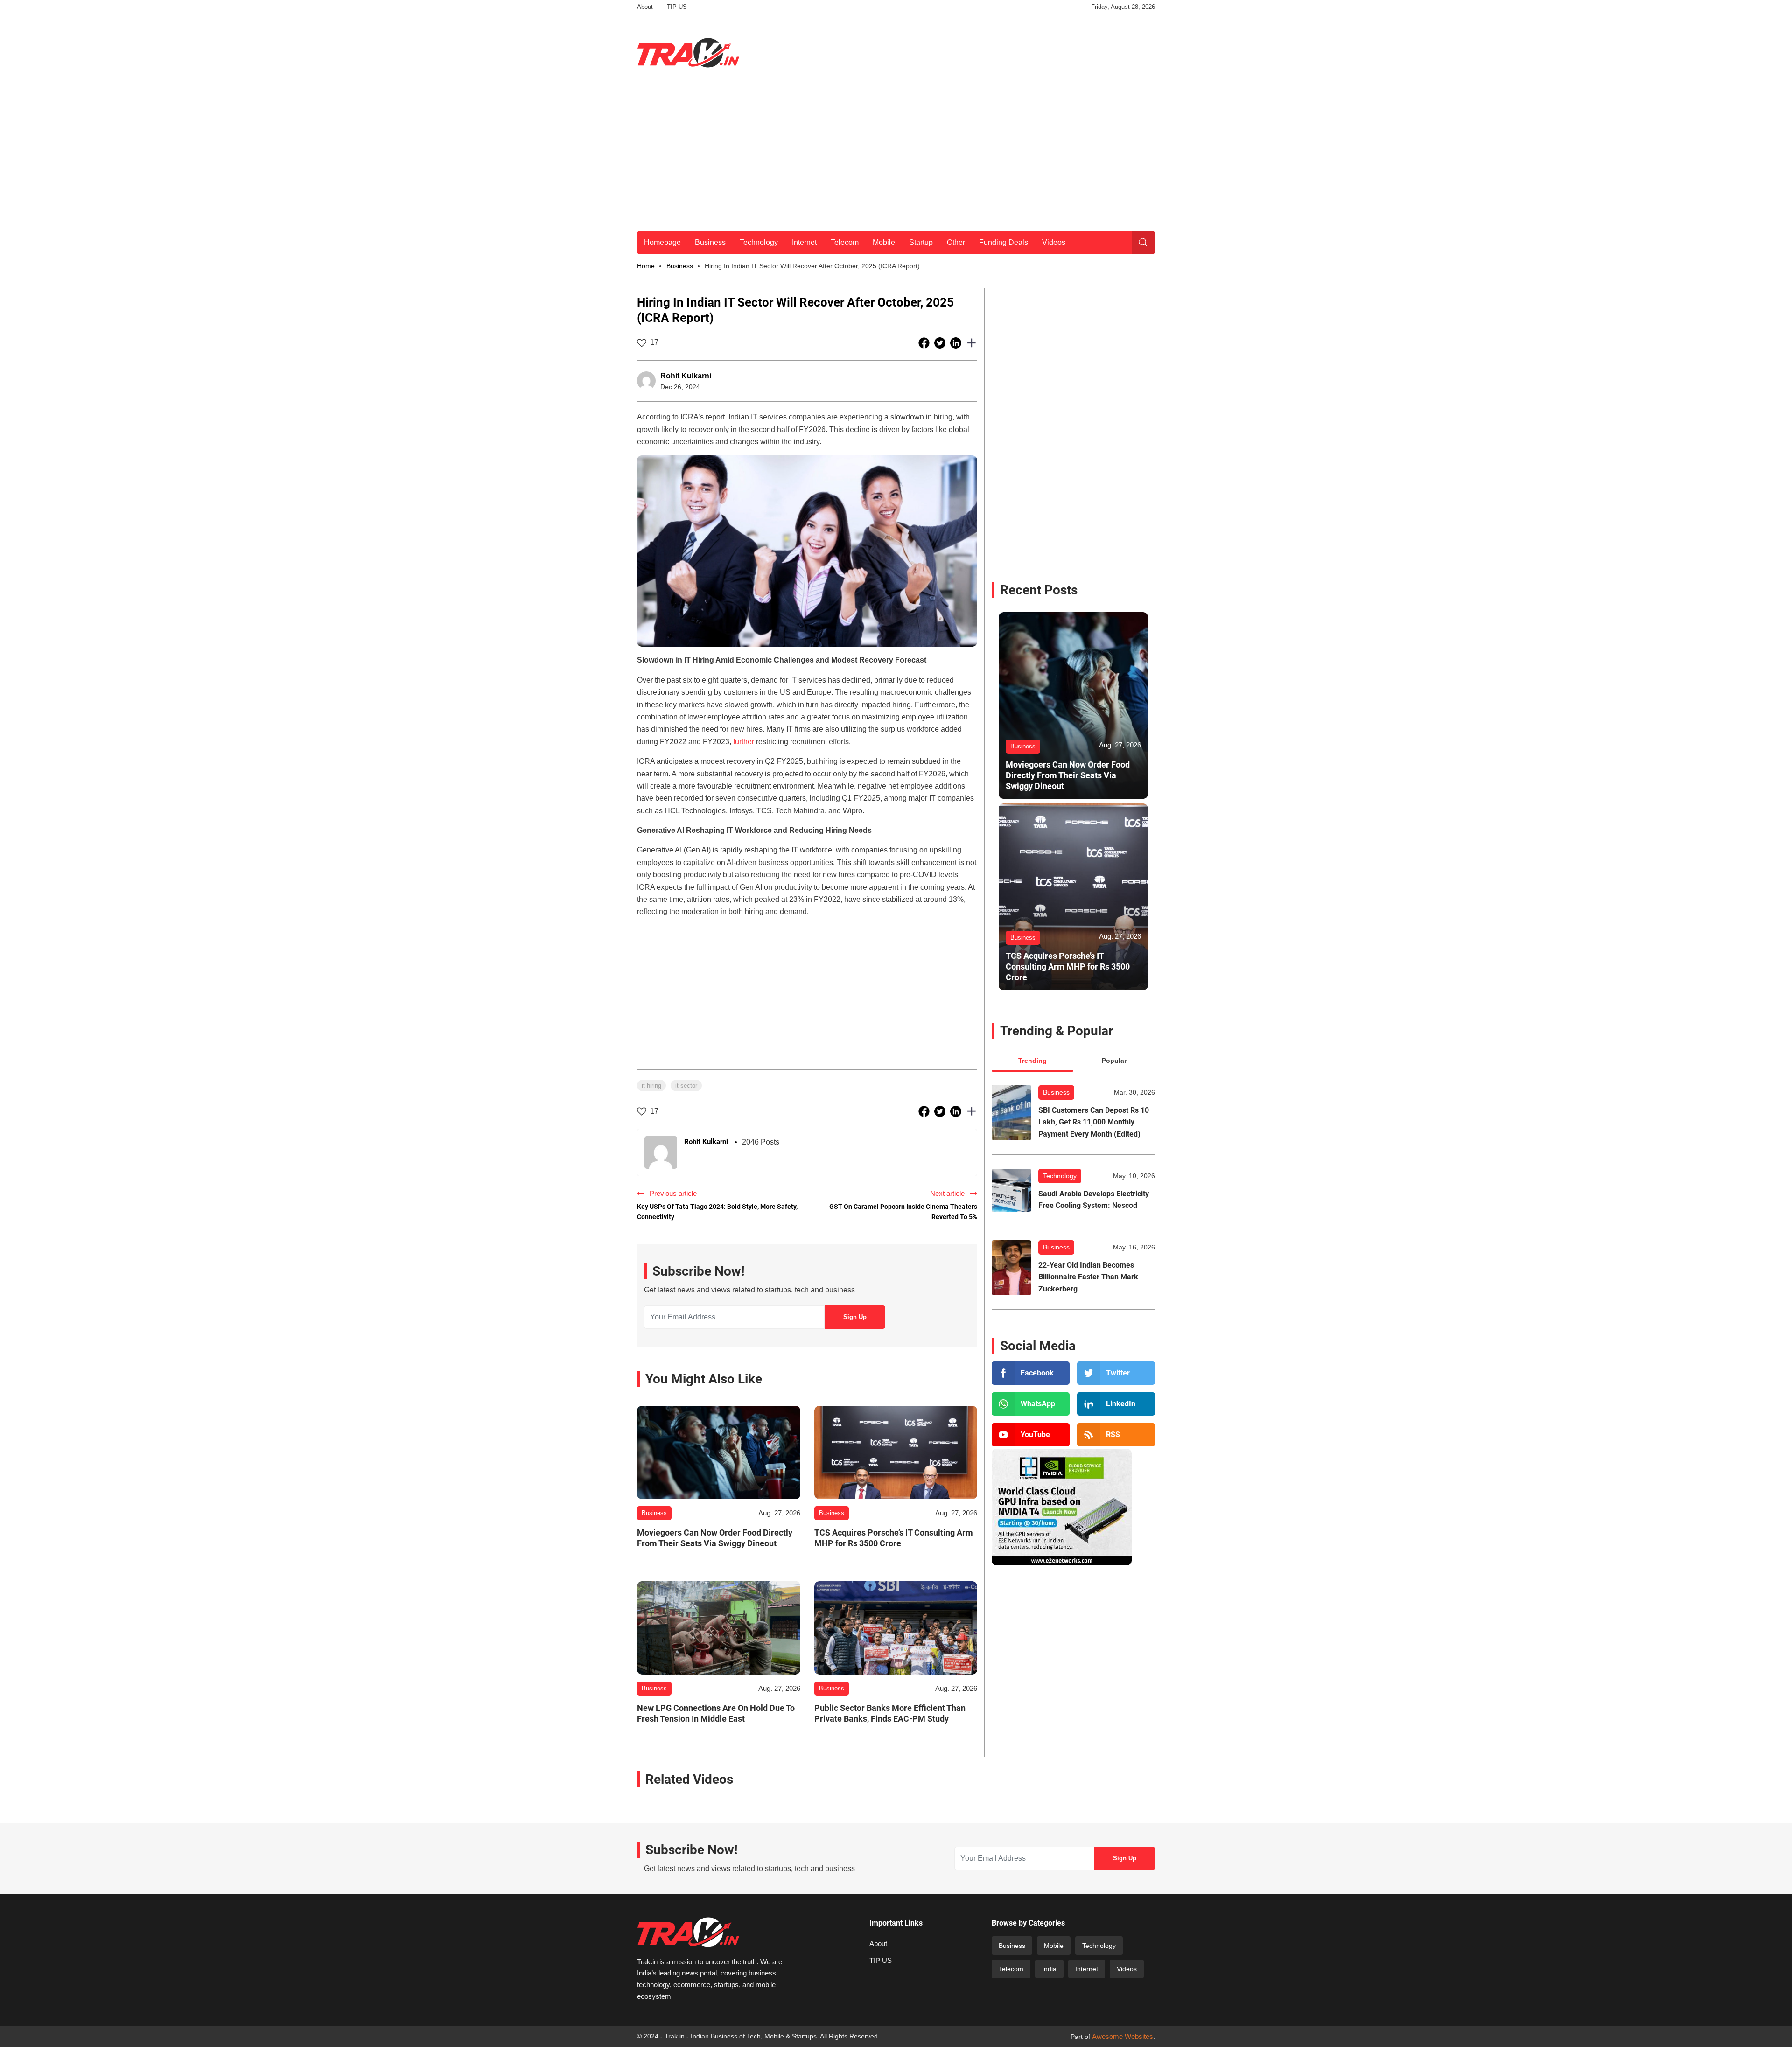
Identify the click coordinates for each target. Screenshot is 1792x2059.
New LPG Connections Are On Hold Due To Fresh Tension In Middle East (716, 1713)
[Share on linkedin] (957, 342)
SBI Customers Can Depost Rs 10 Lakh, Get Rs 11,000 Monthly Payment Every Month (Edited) (1094, 1122)
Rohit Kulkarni (686, 376)
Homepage (662, 242)
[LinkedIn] (1116, 1404)
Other (956, 242)
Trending (1032, 1061)
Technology (759, 242)
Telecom (845, 242)
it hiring (651, 1085)
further (744, 742)
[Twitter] (1116, 1373)
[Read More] (719, 1452)
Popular (1114, 1061)
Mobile (884, 242)
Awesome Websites (1123, 2036)
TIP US (677, 7)
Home (646, 266)
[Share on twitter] (941, 342)
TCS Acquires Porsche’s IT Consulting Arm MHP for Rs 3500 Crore (894, 1538)
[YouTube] (1031, 1435)
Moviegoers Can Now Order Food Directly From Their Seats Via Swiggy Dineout (715, 1538)
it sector (686, 1085)
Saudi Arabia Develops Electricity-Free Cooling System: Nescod (1095, 1200)
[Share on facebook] (925, 342)
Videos (1054, 242)
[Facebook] (1031, 1373)
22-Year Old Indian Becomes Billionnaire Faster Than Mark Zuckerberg (1088, 1277)
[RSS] (1116, 1435)
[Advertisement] (985, 51)
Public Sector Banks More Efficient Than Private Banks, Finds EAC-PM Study (890, 1713)
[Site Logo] (688, 53)
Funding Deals (1004, 242)
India (1049, 1969)
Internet (804, 242)
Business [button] (680, 266)
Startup (921, 242)
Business (710, 242)
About (645, 7)
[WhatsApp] (1031, 1404)
